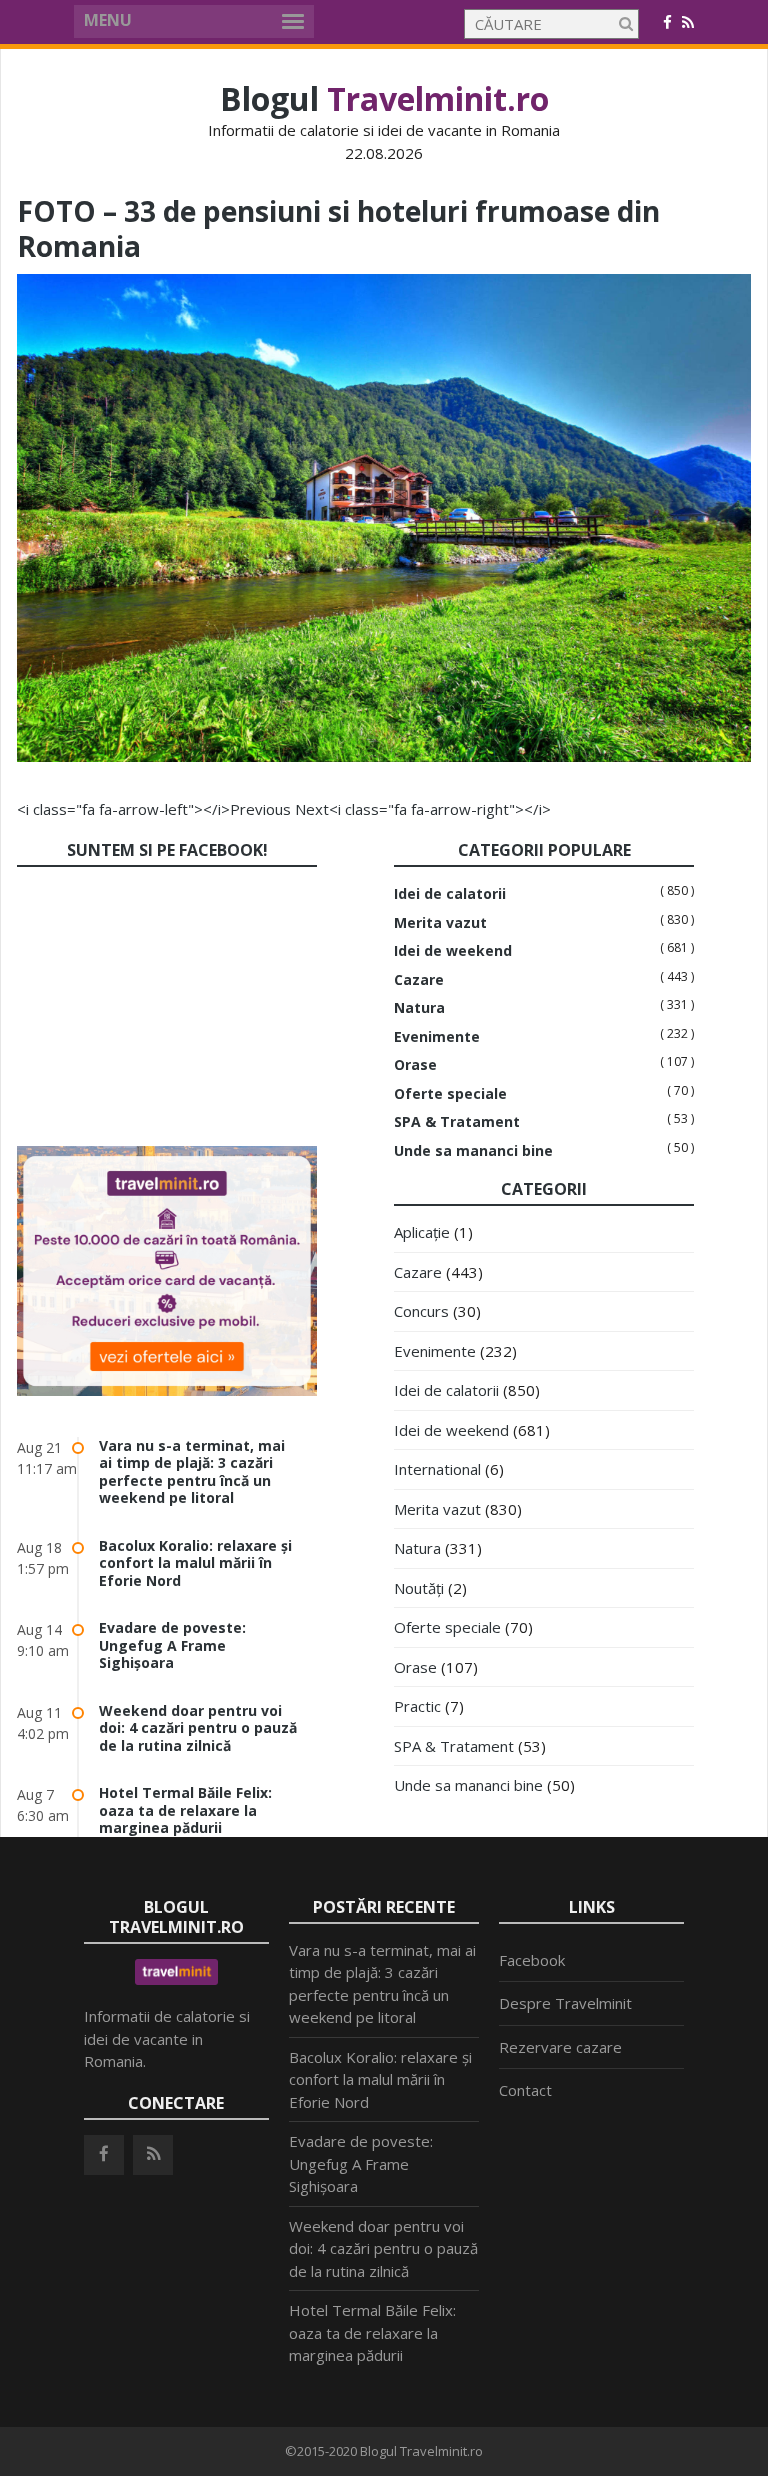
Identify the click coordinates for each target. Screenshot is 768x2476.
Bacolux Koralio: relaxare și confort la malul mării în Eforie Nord (195, 1563)
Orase (415, 1065)
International (437, 1469)
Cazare (419, 980)
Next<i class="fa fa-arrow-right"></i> (423, 809)
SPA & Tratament (457, 1122)
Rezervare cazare (560, 2047)
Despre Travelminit (565, 2003)
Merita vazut (440, 923)
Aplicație (422, 1232)
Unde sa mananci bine (473, 1151)
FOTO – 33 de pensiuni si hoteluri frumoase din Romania (338, 228)
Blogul (384, 98)
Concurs (421, 1311)
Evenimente (437, 1037)
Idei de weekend (453, 951)
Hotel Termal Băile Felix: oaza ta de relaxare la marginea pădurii (185, 1810)
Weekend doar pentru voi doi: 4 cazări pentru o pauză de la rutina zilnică (198, 1728)
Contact (525, 2090)
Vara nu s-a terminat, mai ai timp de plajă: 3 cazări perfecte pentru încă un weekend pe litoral (192, 1472)
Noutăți (419, 1588)
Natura (419, 1008)
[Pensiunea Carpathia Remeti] (384, 756)
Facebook (532, 1960)
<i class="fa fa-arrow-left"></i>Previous (154, 809)
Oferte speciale (450, 1094)
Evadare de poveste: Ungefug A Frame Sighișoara (172, 1645)
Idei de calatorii (450, 894)
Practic (417, 1706)
